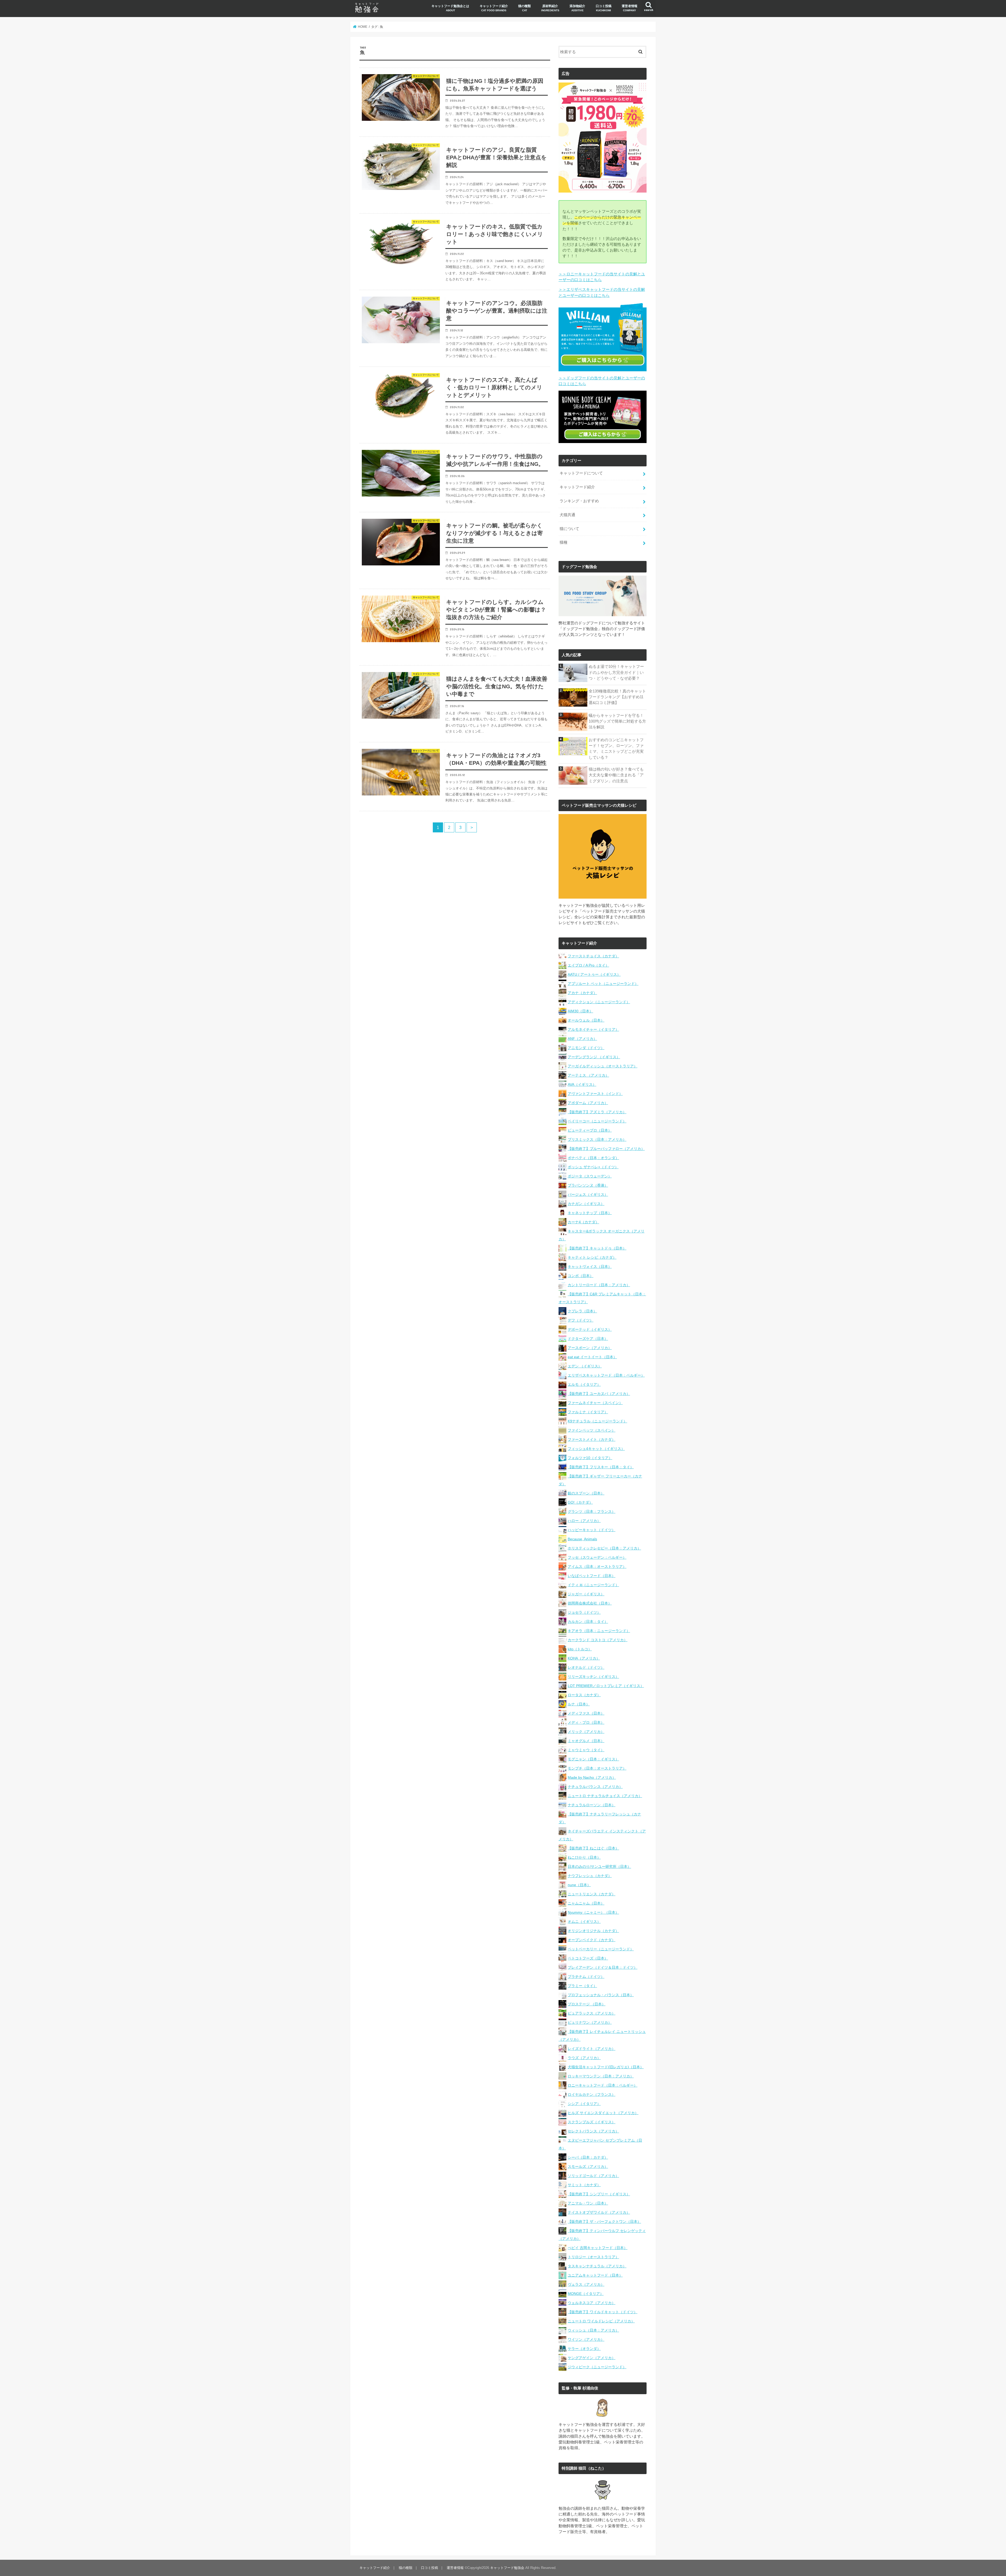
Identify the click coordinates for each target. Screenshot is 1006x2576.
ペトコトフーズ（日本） (588, 1958)
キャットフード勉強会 (507, 2568)
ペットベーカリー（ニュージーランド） (601, 1949)
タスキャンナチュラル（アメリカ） (597, 2266)
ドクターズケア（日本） (588, 1339)
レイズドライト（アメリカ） (592, 2049)
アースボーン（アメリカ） (590, 1348)
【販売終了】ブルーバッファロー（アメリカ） (606, 1149)
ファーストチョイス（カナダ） (593, 956)
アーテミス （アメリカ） (588, 1075)
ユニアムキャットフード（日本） (595, 2275)
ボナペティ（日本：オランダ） (593, 1158)
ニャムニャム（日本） (586, 1903)
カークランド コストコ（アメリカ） (598, 1640)
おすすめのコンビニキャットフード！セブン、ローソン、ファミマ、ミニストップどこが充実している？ (616, 749)
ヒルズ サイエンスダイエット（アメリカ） (603, 2113)
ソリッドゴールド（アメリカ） (593, 2176)
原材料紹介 (550, 8)
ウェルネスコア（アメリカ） (592, 2303)
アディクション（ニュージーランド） (599, 1002)
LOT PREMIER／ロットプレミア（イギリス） (606, 1686)
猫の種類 (524, 8)
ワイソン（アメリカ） (586, 2339)
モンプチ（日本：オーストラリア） (597, 1768)
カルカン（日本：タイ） (588, 1622)
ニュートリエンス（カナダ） (592, 1894)
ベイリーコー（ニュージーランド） (597, 1121)
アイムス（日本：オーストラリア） (597, 1567)
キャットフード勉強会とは (450, 8)
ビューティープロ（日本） (590, 1130)
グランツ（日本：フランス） (592, 1511)
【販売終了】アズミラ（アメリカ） (597, 1112)
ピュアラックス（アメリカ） (592, 2013)
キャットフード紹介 (494, 8)
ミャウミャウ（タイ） (586, 1750)
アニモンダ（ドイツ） (586, 1048)
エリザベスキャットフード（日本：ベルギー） (606, 1375)
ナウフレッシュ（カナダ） (590, 1876)
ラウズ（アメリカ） (584, 2058)
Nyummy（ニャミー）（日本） (593, 1912)
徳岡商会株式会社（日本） (590, 1603)
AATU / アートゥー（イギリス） (594, 974)
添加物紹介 (577, 8)
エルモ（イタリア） (584, 1384)
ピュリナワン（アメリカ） (590, 2022)
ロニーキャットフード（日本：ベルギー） (603, 2085)
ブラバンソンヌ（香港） (588, 1185)
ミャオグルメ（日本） (586, 1741)
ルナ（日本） (579, 1704)
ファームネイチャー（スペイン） (595, 1403)
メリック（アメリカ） (586, 1732)
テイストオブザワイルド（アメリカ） (599, 2212)
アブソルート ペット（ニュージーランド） (603, 984)
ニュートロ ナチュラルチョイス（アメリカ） (605, 1796)
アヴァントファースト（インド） (595, 1094)
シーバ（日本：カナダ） (588, 2157)
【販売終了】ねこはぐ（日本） (593, 1848)
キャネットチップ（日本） (590, 1213)
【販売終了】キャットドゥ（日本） (597, 1248)
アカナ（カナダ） (582, 993)
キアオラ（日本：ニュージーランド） (599, 1631)
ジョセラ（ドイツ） (584, 1612)
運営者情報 (630, 8)
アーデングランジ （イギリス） (594, 1057)
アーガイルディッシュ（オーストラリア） (603, 1066)
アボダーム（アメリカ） (588, 1103)
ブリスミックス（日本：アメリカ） (597, 1139)
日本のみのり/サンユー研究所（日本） (599, 1866)
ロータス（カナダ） (584, 1695)
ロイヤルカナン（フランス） (592, 2094)
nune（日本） (579, 1885)
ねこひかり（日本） (584, 1857)
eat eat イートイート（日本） (592, 1357)
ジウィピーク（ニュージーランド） (597, 2367)
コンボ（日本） (581, 1276)
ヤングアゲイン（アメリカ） (592, 2358)
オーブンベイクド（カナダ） (592, 1940)
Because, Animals (582, 1539)
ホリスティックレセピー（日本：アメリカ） (604, 1548)
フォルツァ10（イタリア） (590, 1458)
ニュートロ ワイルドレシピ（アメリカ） (601, 2321)
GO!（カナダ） (580, 1502)
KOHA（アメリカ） (584, 1658)
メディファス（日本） (586, 1713)
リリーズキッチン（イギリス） (593, 1677)
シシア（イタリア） (584, 2104)
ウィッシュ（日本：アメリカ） (593, 2330)
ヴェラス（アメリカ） (586, 2284)
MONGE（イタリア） (586, 2294)
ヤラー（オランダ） (584, 2349)
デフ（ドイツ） (581, 1320)
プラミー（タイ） (582, 1986)
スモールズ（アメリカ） (588, 2166)
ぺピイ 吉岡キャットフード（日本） (598, 2248)
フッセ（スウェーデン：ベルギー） (597, 1557)
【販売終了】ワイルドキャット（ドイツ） (603, 2312)
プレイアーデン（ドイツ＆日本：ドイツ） (603, 1967)
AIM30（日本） (580, 1011)
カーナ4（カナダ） (583, 1222)
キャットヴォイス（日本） (590, 1267)
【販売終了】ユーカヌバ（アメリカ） (599, 1394)
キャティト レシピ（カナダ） (592, 1257)
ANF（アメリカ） (582, 1039)
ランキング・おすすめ (579, 501)
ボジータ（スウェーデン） (590, 1176)
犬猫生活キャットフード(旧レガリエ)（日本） (606, 2067)
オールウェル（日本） (586, 1020)
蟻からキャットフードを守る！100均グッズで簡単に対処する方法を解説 (617, 721)
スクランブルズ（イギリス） (592, 2122)
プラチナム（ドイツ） (586, 1977)
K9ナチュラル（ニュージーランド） (597, 1421)
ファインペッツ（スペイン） (592, 1430)
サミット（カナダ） (584, 2185)
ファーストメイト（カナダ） (592, 1439)
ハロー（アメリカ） (584, 1521)
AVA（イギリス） (582, 1084)
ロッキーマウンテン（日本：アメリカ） (601, 2076)
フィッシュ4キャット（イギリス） (596, 1449)
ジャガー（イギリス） (586, 1594)
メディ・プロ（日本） (586, 1722)
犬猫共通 (567, 515)
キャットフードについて (581, 473)
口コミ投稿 (604, 8)
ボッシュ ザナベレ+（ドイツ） (593, 1167)
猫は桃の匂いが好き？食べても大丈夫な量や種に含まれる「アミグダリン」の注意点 (616, 775)
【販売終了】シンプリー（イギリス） (599, 2194)
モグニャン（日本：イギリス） (593, 1759)
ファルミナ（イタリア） (588, 1412)
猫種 (564, 542)
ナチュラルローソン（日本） (592, 1805)
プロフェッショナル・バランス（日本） (601, 1995)
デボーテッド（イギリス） (590, 1329)
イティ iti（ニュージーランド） (593, 1585)
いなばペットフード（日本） (592, 1576)
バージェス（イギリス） (588, 1194)
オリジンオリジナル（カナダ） (593, 1931)
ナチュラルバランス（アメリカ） (595, 1787)
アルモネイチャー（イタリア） (593, 1029)
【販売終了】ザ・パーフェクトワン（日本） (604, 2222)
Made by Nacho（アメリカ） (592, 1777)
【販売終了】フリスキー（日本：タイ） (601, 1467)
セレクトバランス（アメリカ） (593, 2131)
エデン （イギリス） (585, 1366)
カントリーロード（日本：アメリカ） (599, 1285)
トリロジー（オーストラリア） (593, 2257)
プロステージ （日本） (587, 2004)
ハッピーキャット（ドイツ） (592, 1530)
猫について (569, 529)
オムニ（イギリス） (584, 1922)
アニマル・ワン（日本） (588, 2203)
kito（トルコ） (580, 1649)
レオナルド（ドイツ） (586, 1667)
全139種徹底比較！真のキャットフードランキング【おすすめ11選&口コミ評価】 (617, 697)
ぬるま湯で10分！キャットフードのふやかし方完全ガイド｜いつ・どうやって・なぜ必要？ (616, 672)
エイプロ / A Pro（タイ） (588, 965)
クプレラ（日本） (582, 1311)
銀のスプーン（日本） (586, 1493)
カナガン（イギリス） (586, 1204)
